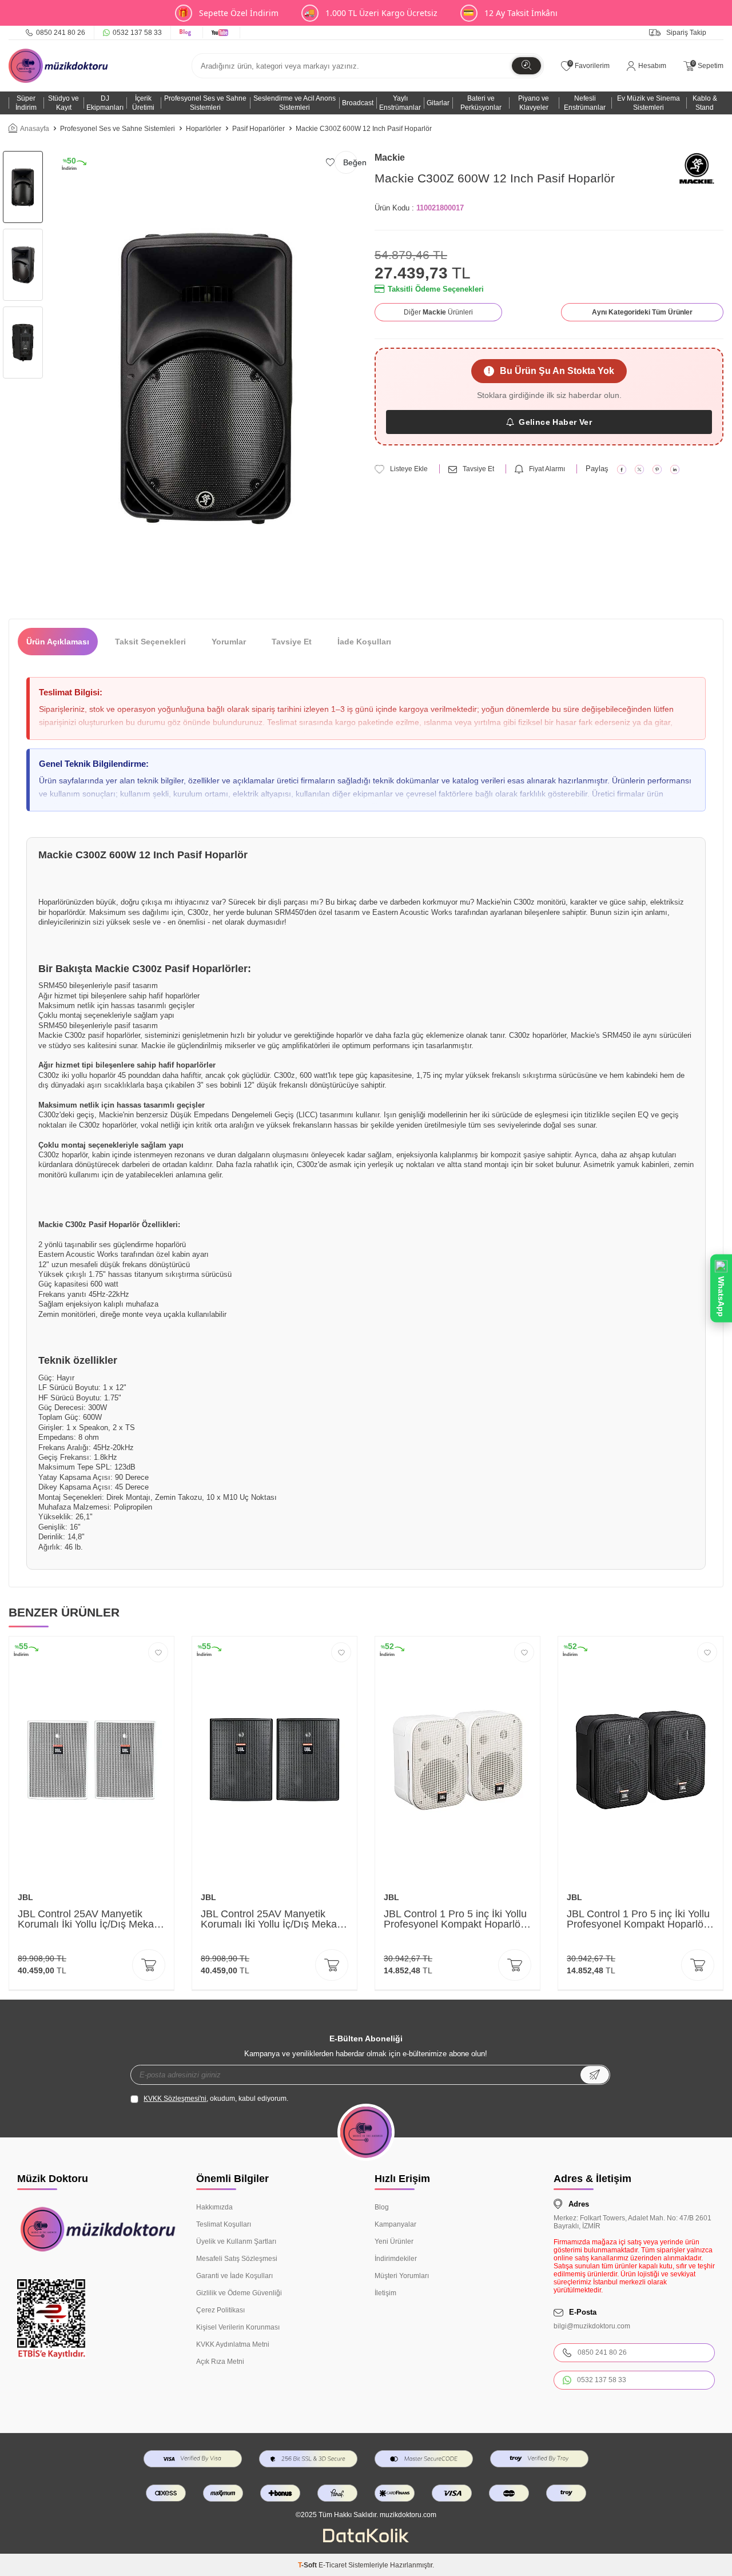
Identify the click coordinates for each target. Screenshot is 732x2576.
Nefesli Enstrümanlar (585, 103)
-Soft (308, 2565)
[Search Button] (526, 66)
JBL (25, 1897)
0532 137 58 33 (137, 33)
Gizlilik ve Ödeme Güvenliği (239, 2293)
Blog (382, 2207)
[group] (207, 376)
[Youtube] (222, 33)
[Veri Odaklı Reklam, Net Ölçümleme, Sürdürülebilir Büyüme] (366, 2540)
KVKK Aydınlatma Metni (233, 2344)
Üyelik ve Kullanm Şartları (236, 2241)
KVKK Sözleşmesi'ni (175, 2099)
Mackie (390, 158)
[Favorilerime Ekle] (158, 1652)
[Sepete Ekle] (149, 1965)
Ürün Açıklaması (58, 642)
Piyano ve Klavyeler (534, 103)
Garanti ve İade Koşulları (234, 2276)
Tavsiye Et (478, 469)
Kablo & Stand (705, 103)
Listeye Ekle (409, 469)
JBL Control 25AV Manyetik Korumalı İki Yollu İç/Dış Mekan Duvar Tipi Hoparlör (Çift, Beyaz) (89, 1919)
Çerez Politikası (220, 2310)
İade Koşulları (364, 642)
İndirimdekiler (396, 2259)
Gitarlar (438, 103)
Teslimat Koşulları (224, 2224)
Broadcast (358, 103)
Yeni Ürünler (394, 2241)
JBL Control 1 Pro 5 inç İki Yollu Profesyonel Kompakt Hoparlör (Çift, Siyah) (638, 1919)
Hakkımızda (214, 2207)
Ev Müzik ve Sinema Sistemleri (649, 103)
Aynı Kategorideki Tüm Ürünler (642, 312)
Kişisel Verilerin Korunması (238, 2327)
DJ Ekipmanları (105, 103)
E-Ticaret (333, 2565)
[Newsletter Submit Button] (595, 2075)
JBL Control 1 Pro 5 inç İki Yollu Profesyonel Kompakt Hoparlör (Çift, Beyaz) (455, 1919)
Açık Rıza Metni (220, 2362)
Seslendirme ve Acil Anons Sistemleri (295, 103)
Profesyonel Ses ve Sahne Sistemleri (205, 103)
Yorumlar (229, 642)
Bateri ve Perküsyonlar (481, 103)
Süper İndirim (26, 103)
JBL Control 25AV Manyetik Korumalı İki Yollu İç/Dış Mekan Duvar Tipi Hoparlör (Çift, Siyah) (273, 1919)
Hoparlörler (204, 129)
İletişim (385, 2293)
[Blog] (187, 33)
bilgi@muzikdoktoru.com (592, 2326)
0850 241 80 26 (61, 33)
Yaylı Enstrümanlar (400, 103)
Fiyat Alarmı (547, 469)
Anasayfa (35, 129)
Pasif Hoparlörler (258, 129)
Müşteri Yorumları (402, 2276)
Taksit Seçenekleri (150, 642)
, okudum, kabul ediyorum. (216, 2099)
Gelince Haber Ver (555, 422)
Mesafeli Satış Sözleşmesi (237, 2259)
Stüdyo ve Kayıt (63, 103)
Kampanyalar (395, 2224)
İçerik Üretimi (143, 103)
